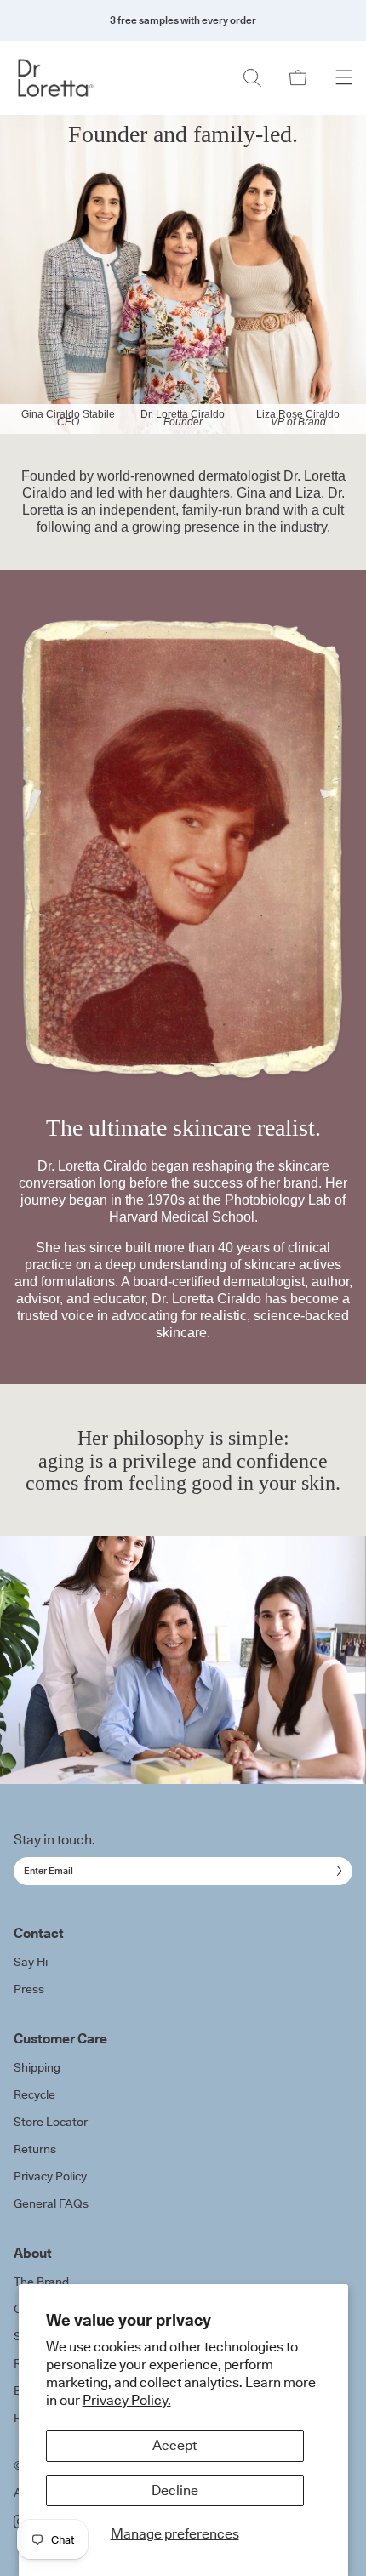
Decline (175, 2490)
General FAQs (51, 2203)
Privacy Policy (50, 2176)
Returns (35, 2149)
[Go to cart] (298, 78)
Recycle (34, 2094)
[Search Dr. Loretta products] (252, 78)
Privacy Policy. (127, 2400)
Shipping (37, 2067)
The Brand (41, 2282)
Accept (174, 2445)
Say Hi (31, 1962)
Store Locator (51, 2122)
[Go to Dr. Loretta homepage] (56, 78)
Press (29, 1989)
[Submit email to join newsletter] (336, 1871)
